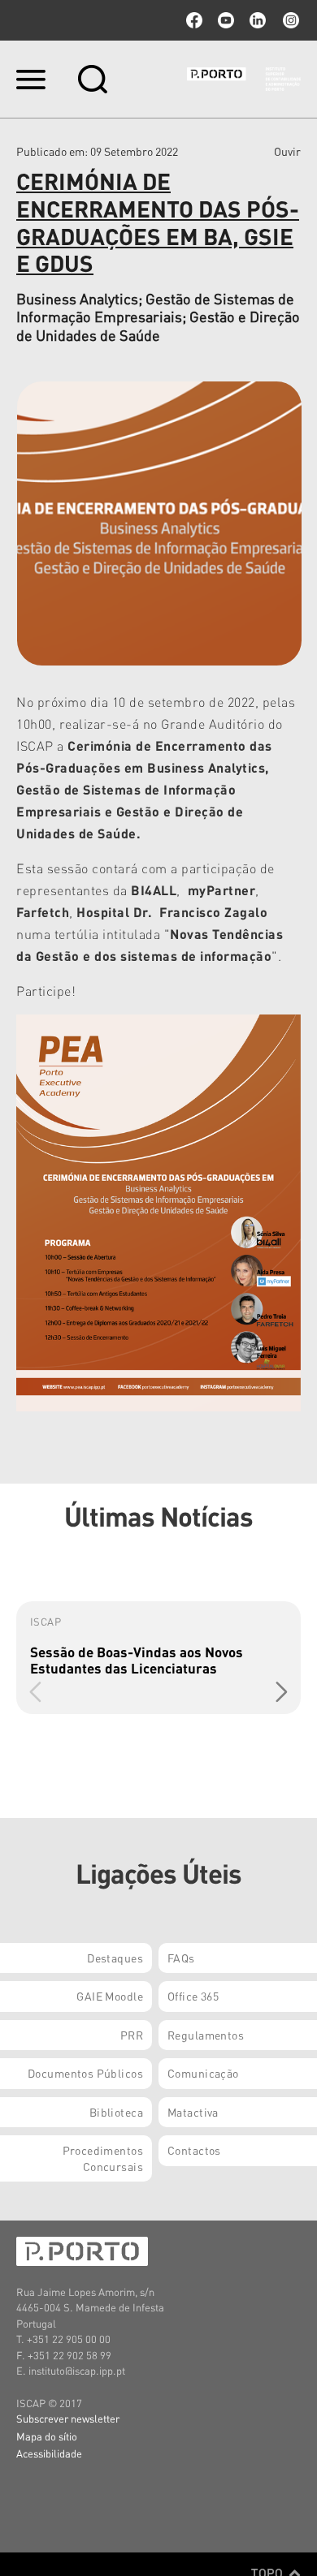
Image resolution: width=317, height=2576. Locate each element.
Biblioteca (116, 2112)
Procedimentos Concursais (103, 2158)
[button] (282, 1691)
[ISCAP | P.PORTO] (244, 79)
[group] (158, 1658)
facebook (194, 20)
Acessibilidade (49, 2453)
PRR (132, 2035)
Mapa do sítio (47, 2436)
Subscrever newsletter (68, 2418)
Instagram (289, 20)
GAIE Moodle (110, 1996)
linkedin (258, 20)
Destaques (115, 1958)
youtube (226, 20)
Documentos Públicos (85, 2073)
